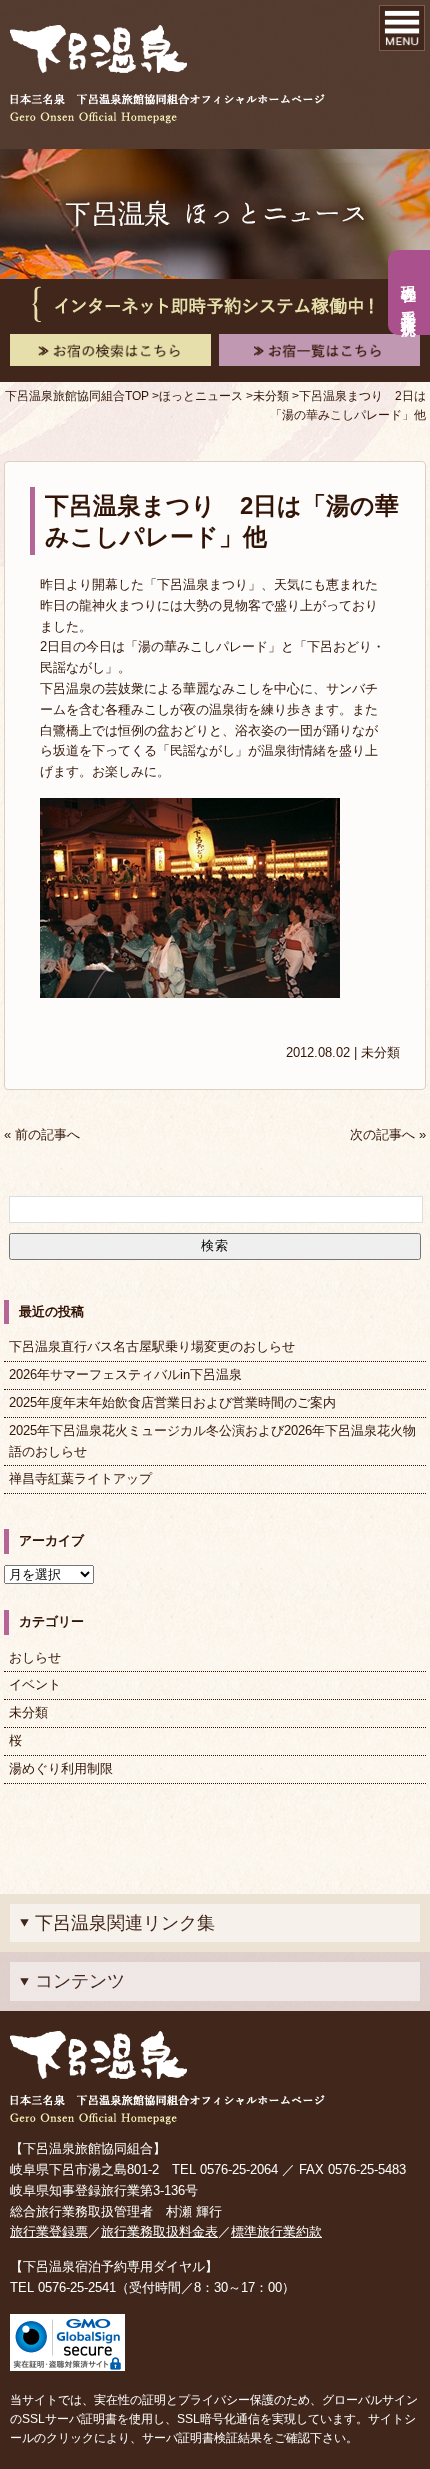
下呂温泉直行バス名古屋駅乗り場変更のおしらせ (152, 1346)
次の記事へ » (388, 1134)
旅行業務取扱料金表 (159, 2231)
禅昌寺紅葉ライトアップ (80, 1478)
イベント (35, 1684)
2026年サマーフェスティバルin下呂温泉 (125, 1374)
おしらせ (35, 1657)
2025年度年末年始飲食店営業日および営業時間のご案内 (172, 1402)
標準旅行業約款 (276, 2231)
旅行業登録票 (49, 2231)
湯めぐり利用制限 (61, 1768)
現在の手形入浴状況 (409, 293)
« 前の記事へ (42, 1134)
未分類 (380, 1052)
